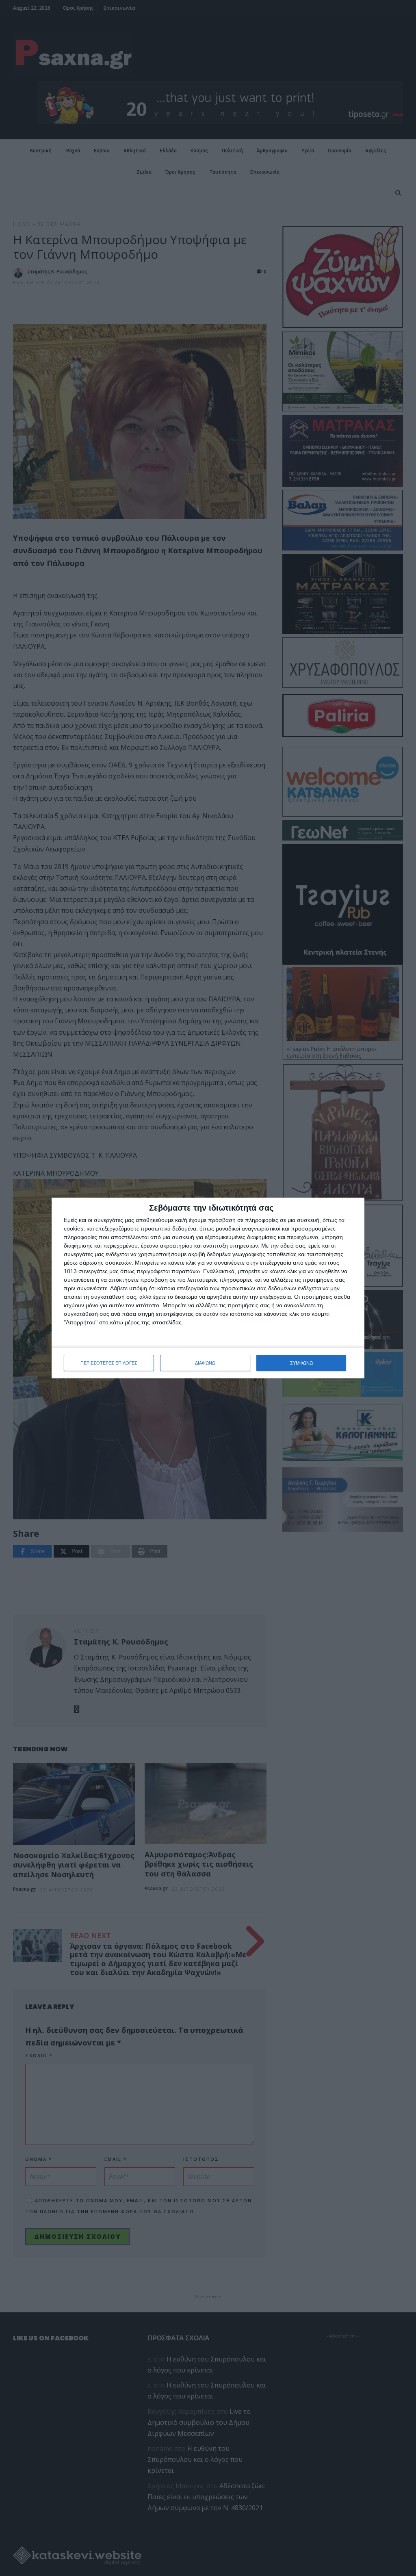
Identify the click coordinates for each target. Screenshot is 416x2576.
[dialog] (208, 1288)
